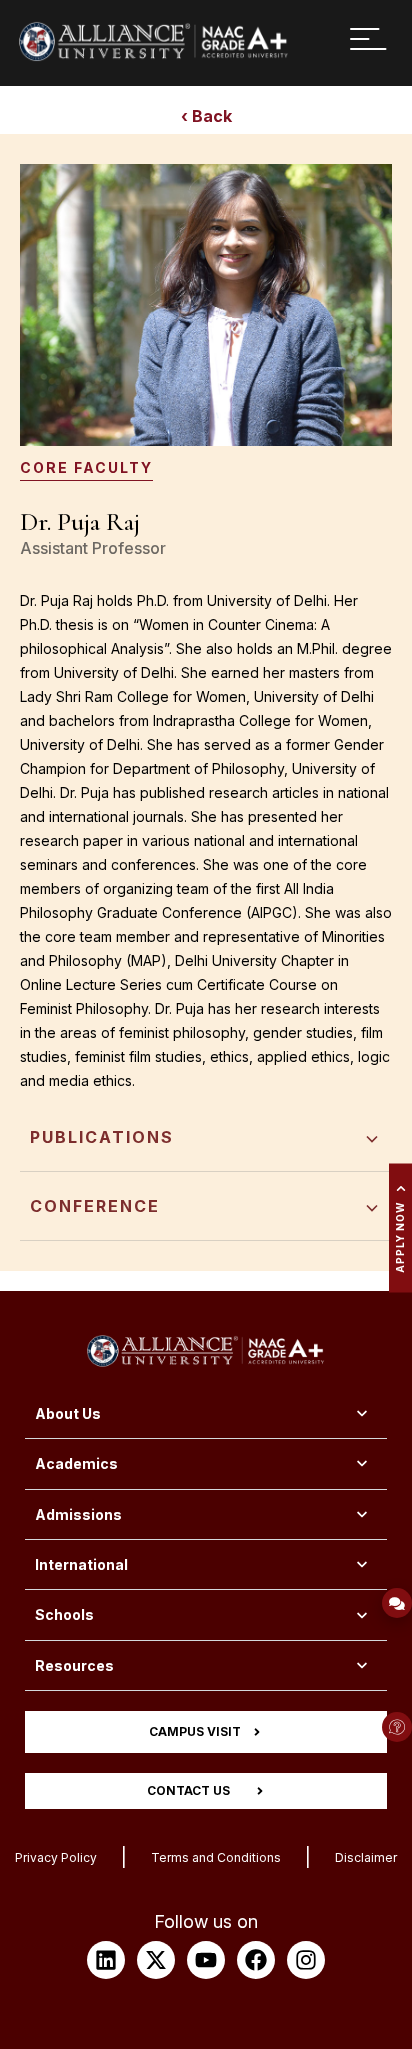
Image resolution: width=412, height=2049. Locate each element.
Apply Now (400, 1237)
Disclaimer (366, 1857)
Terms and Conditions (216, 1857)
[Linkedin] (106, 1960)
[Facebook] (256, 1960)
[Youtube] (206, 1960)
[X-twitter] (156, 1960)
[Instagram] (306, 1960)
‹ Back (206, 116)
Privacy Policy (56, 1857)
